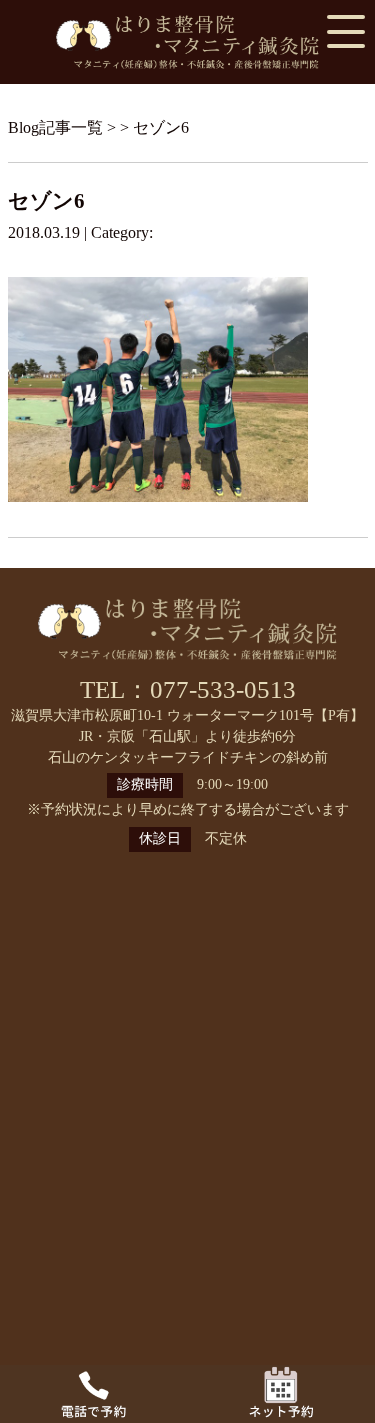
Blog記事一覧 (55, 127)
